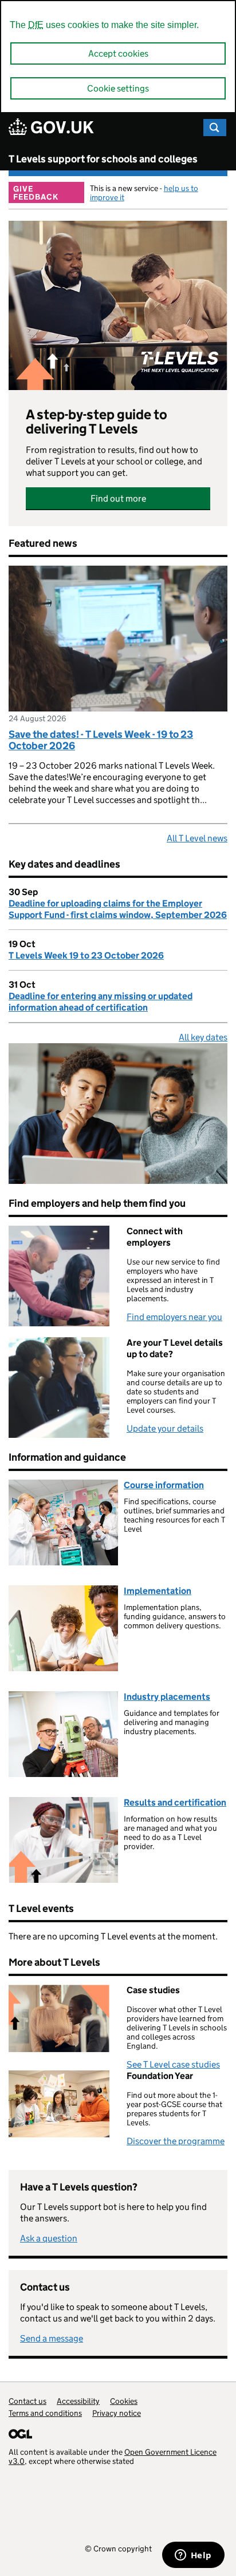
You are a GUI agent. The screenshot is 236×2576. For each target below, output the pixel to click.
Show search (215, 128)
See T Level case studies (173, 2064)
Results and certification (175, 1802)
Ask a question (49, 2238)
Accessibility (78, 2401)
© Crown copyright (118, 2548)
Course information (164, 1485)
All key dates (203, 1037)
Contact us (27, 2401)
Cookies (124, 2401)
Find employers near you (174, 1317)
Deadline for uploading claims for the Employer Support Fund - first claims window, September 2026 (118, 909)
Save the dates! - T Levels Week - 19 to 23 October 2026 (101, 740)
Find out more (118, 498)
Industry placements (167, 1697)
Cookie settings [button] (118, 88)
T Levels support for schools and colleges (103, 159)
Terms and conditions (45, 2413)
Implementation (158, 1591)
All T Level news (197, 838)
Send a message (52, 2338)
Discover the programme (176, 2141)
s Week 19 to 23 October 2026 (86, 955)
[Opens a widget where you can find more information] (193, 2556)
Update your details (165, 1428)
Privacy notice (117, 2413)
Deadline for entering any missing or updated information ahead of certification (101, 1002)
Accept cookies (118, 53)
